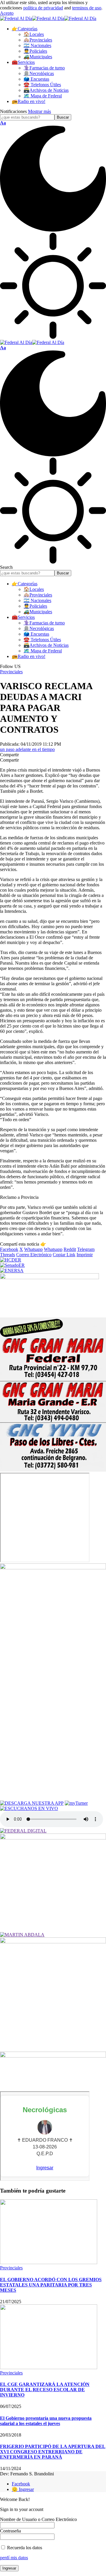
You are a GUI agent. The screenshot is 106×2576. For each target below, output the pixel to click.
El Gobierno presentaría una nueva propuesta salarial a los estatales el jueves (46, 2421)
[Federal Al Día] (48, 18)
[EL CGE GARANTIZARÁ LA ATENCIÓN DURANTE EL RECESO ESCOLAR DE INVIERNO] (49, 2368)
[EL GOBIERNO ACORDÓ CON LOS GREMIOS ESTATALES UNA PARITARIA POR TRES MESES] (49, 2262)
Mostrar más (39, 111)
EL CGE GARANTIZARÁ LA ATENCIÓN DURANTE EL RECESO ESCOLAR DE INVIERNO (45, 2390)
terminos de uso (87, 8)
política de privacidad (43, 8)
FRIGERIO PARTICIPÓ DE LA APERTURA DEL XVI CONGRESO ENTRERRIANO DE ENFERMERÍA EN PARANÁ (53, 2452)
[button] (7, 13)
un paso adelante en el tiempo (27, 749)
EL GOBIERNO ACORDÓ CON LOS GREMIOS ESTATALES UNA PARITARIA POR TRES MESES (51, 2285)
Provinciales (11, 672)
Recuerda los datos (24, 2548)
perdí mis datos (14, 2558)
